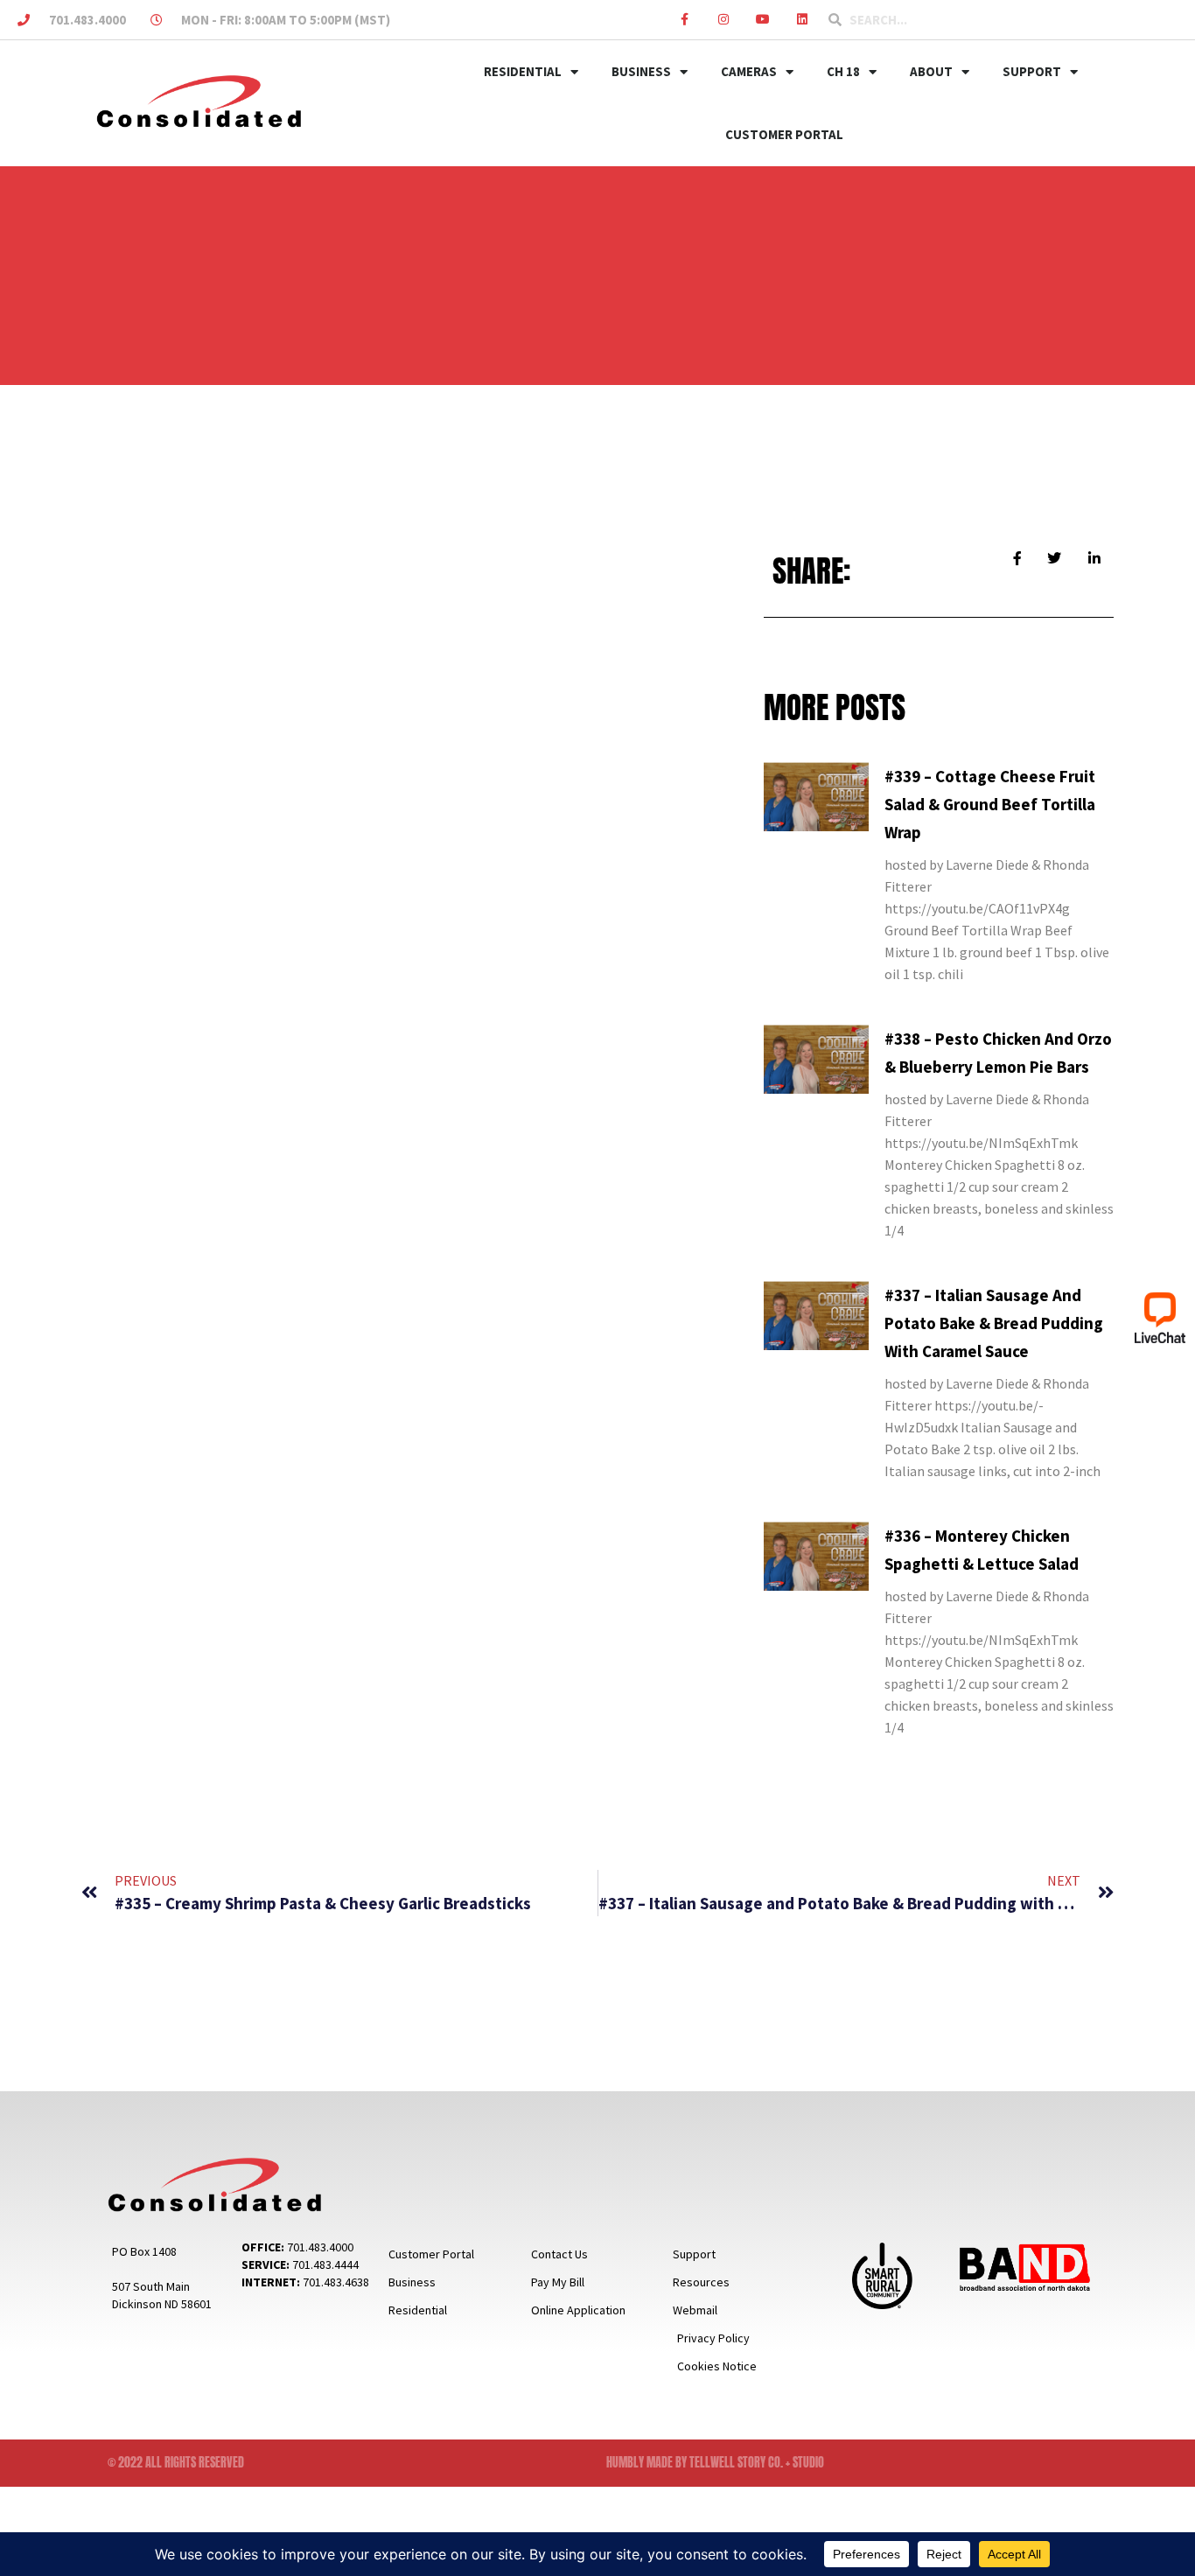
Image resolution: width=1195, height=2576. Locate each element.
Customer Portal (784, 134)
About (931, 71)
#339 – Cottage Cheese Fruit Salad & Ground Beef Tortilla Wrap (990, 804)
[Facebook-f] (685, 20)
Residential (523, 71)
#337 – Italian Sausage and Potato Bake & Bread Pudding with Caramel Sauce (994, 1323)
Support (1032, 71)
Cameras (749, 71)
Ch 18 (843, 71)
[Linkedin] (802, 20)
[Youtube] (762, 20)
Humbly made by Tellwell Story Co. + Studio (715, 2463)
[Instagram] (724, 20)
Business (641, 71)
